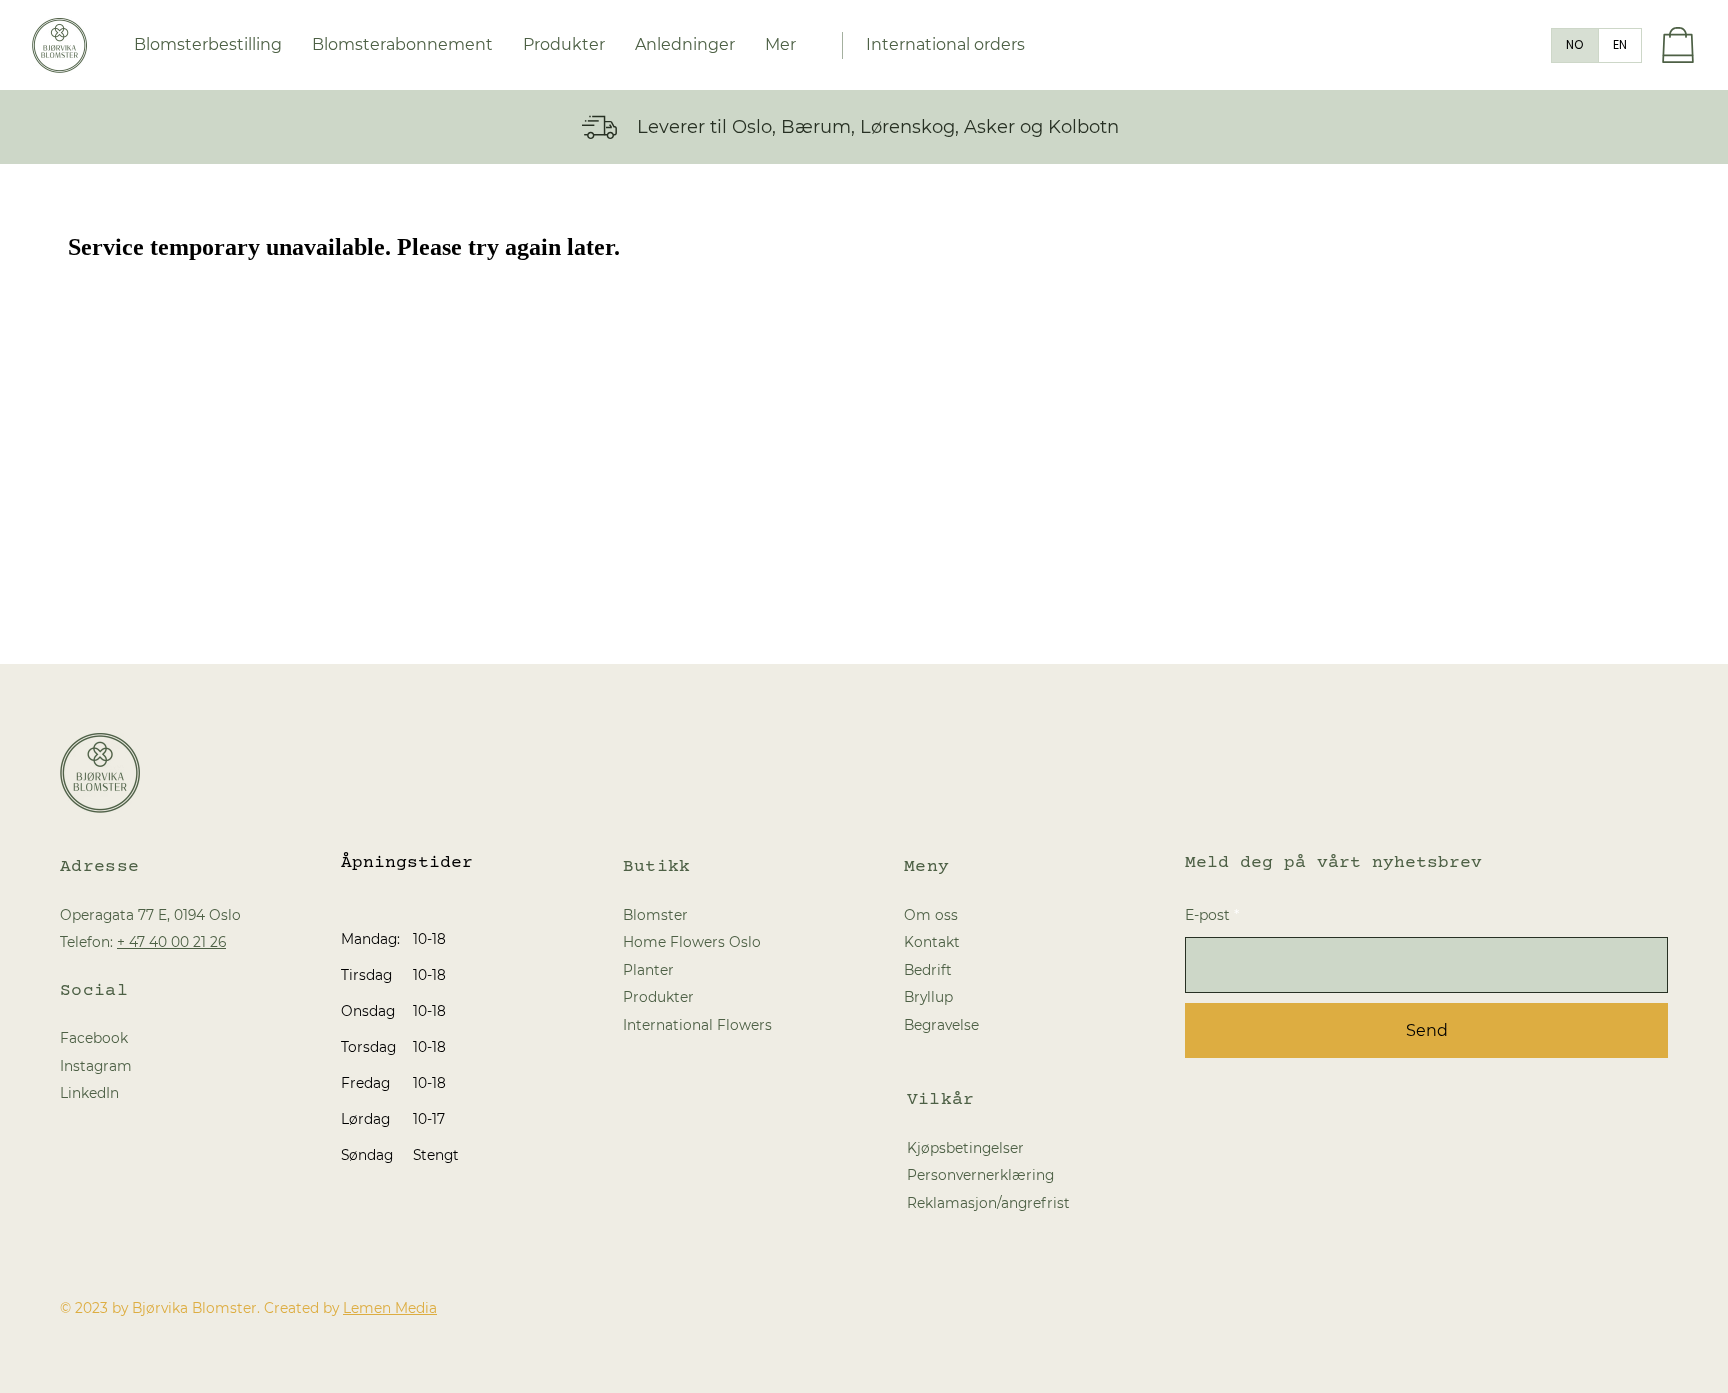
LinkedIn (89, 1093)
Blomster (655, 915)
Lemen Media (390, 1308)
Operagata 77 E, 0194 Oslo (150, 915)
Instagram (96, 1066)
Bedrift (928, 970)
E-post (1207, 915)
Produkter (658, 997)
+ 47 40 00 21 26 (171, 942)
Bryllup (928, 997)
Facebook (94, 1038)
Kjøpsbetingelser (965, 1148)
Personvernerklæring (980, 1175)
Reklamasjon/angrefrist (988, 1203)
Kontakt (932, 942)
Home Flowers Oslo (692, 942)
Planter (648, 970)
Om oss (931, 915)
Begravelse (941, 1025)
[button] (685, 45)
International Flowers (697, 1025)
